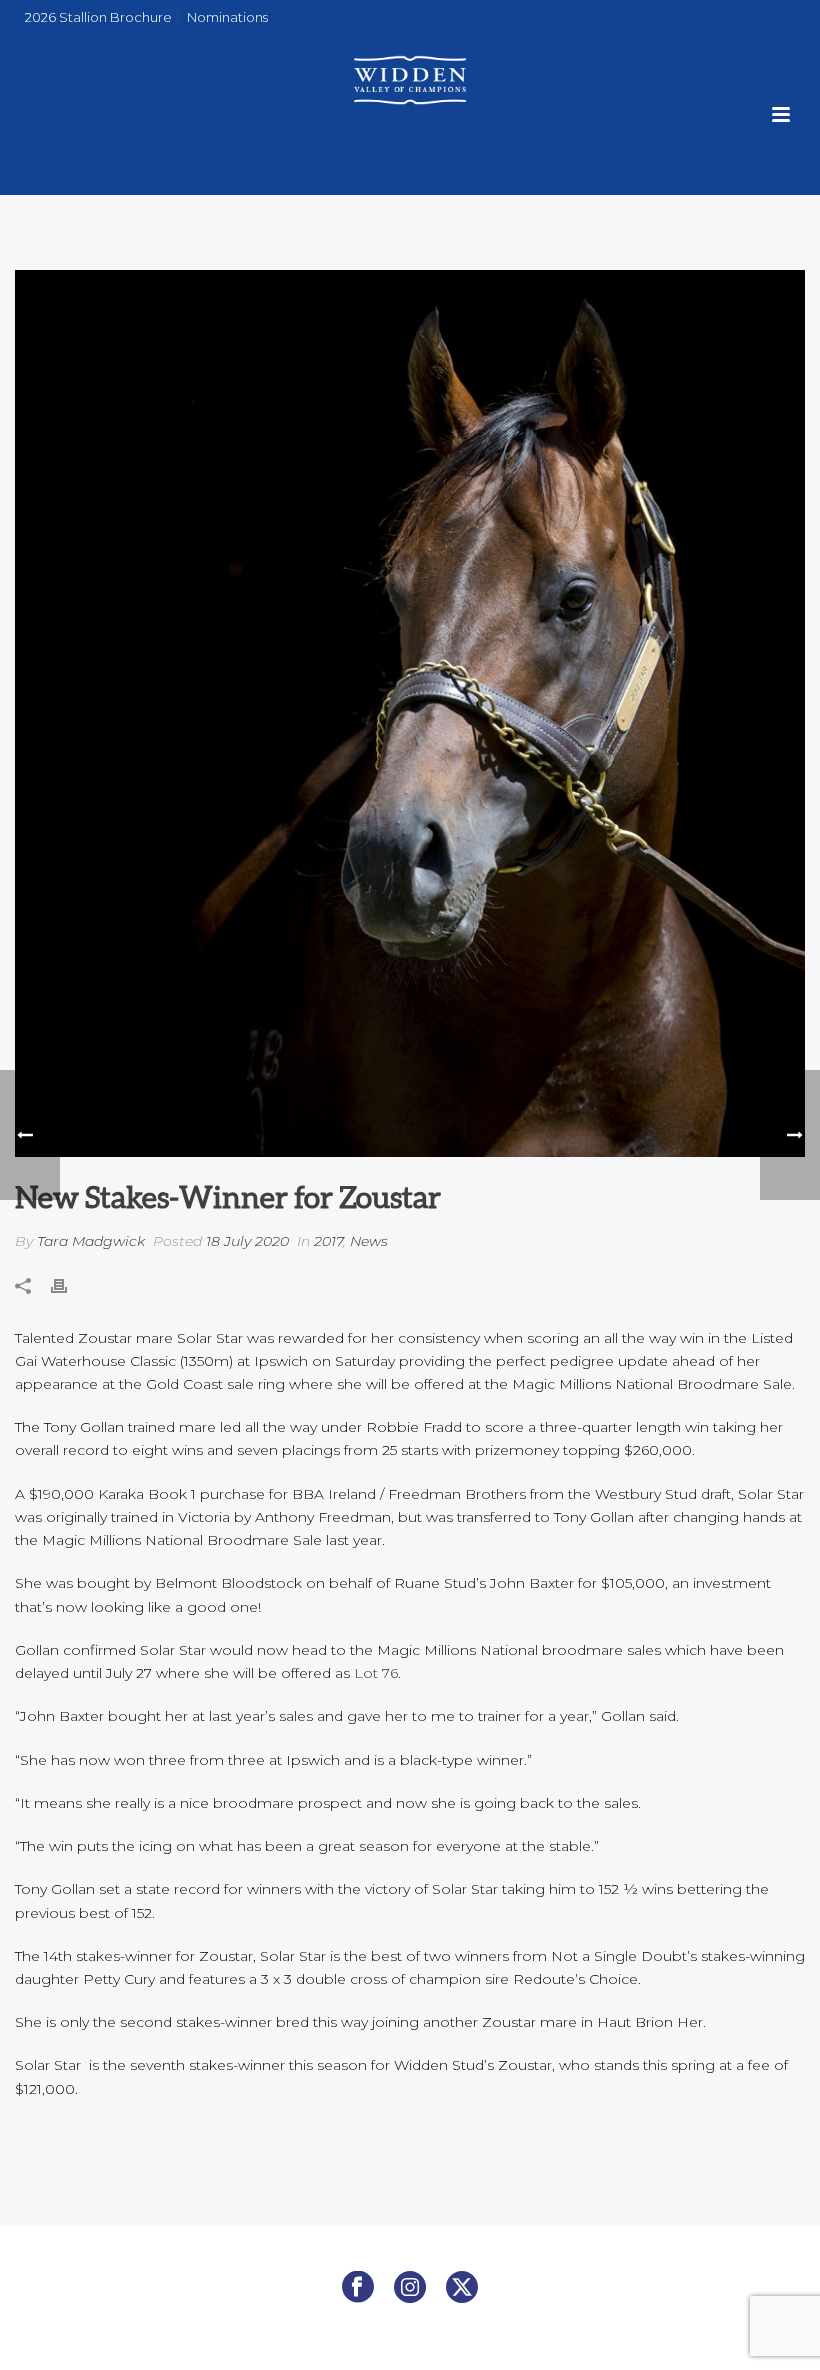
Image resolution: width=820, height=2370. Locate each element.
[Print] (69, 1284)
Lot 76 (376, 1673)
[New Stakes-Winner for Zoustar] (410, 713)
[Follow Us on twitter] (462, 2288)
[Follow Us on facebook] (358, 2288)
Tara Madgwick (91, 1241)
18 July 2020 (247, 1241)
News (369, 1241)
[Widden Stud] (410, 80)
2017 (328, 1241)
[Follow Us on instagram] (410, 2288)
